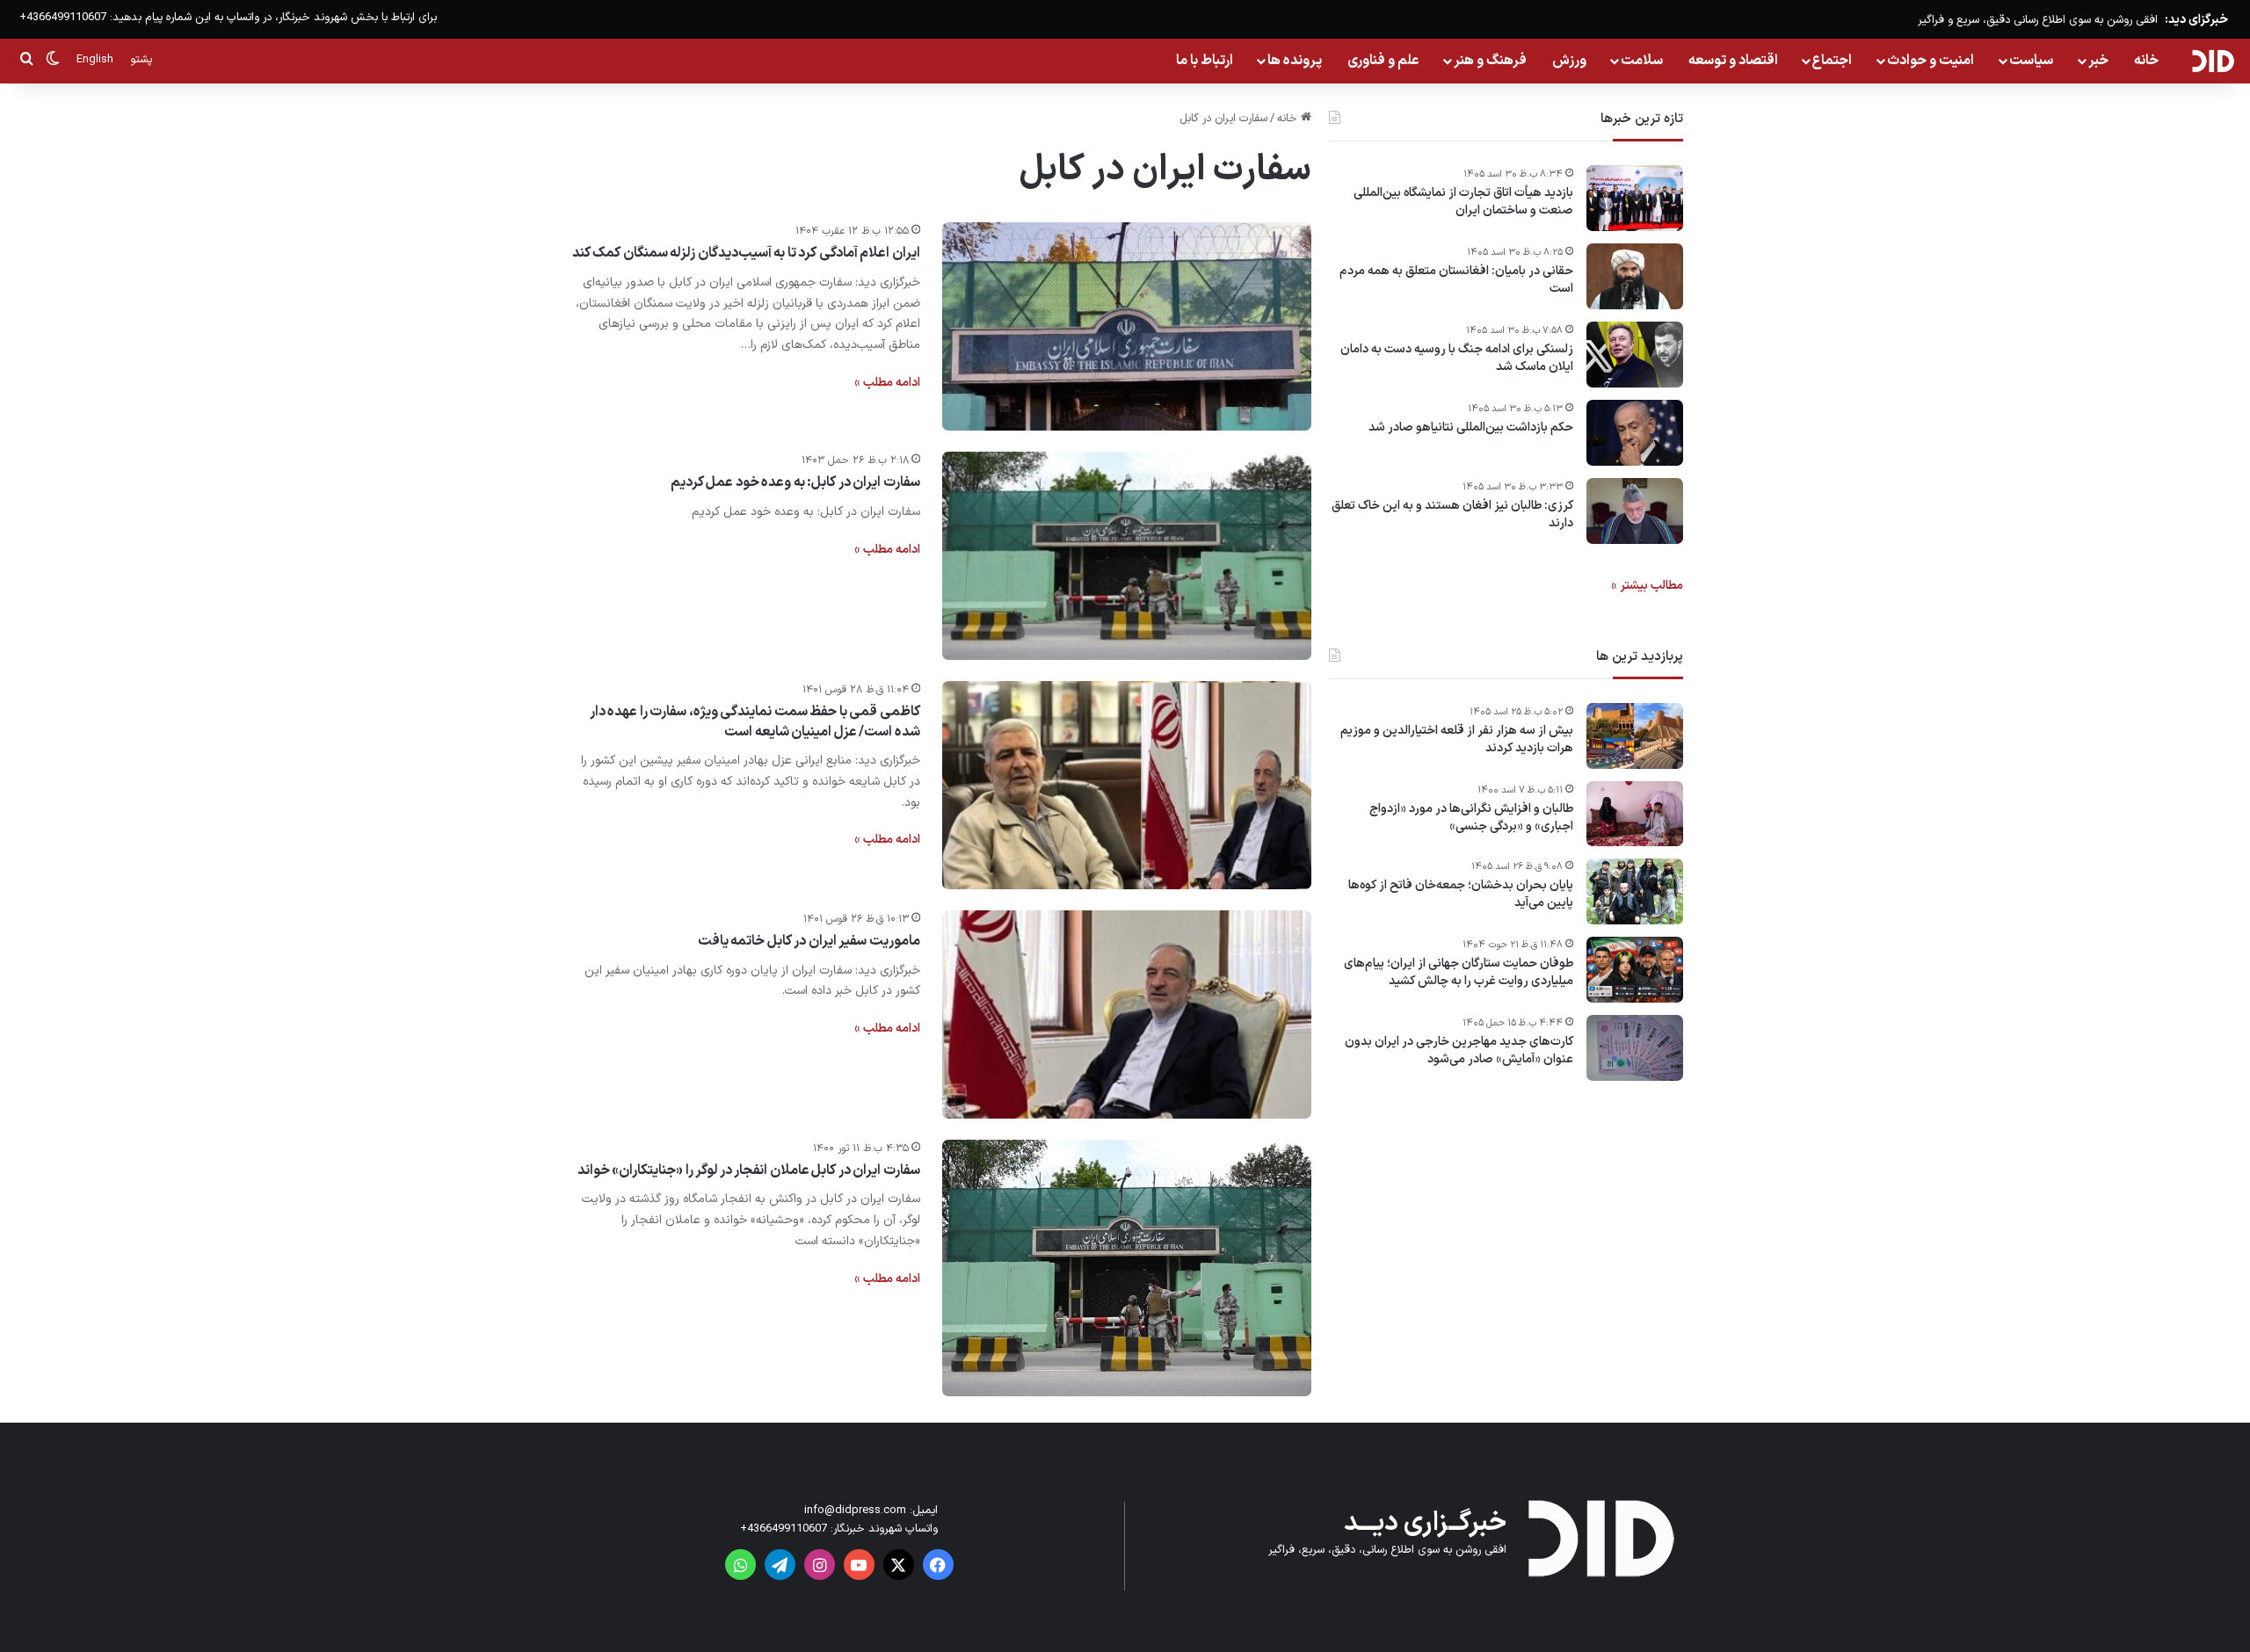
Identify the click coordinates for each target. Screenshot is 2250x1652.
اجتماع (1832, 61)
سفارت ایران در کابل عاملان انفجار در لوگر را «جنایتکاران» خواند (749, 1170)
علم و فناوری (1383, 61)
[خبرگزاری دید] (2213, 61)
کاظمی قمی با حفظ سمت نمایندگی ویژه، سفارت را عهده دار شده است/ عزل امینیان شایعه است (755, 721)
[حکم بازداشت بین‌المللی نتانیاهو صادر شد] (1635, 433)
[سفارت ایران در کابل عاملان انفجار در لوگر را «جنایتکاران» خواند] (1127, 1268)
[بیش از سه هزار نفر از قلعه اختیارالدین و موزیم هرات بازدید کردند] (1635, 736)
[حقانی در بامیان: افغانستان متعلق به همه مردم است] (1635, 276)
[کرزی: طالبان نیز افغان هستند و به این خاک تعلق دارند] (1635, 511)
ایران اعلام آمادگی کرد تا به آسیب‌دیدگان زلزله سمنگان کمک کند (746, 253)
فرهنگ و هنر (1490, 61)
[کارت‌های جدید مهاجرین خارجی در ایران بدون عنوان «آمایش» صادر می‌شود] (1635, 1048)
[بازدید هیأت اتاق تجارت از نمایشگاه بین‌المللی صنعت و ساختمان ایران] (1635, 198)
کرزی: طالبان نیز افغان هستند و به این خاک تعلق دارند (1452, 514)
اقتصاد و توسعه (1733, 61)
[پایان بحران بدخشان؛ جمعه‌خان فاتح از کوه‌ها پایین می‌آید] (1635, 891)
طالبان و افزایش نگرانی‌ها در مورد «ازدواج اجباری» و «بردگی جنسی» (1471, 818)
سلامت (1642, 61)
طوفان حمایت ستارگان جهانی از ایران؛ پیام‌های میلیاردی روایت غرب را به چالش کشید (1459, 973)
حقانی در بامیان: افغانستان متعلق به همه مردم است (1456, 280)
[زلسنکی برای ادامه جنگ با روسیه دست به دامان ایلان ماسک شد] (1635, 355)
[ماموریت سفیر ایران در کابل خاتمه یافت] (1127, 1014)
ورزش (1569, 61)
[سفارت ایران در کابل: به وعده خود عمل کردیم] (1127, 556)
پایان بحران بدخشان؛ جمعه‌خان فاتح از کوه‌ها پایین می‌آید (1461, 895)
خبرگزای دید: (2196, 20)
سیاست (2031, 61)
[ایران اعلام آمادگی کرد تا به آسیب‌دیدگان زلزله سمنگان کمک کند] (1127, 326)
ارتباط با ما (1205, 61)
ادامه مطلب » (887, 383)
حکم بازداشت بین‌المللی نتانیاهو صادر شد (1471, 428)
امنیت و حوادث (1931, 61)
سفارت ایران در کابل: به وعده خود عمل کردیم (795, 482)
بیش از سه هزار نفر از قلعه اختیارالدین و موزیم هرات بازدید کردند (1457, 739)
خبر (2098, 61)
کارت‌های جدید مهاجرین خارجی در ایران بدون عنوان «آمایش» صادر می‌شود (1459, 1051)
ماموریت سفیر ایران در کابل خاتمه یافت (809, 941)
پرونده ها (1295, 61)
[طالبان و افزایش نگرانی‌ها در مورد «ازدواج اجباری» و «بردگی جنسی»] (1635, 814)
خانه (2146, 61)
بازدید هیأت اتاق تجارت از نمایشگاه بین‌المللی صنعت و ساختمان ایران (1463, 202)
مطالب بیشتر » (1647, 586)
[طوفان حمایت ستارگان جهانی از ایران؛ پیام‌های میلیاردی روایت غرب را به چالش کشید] (1635, 970)
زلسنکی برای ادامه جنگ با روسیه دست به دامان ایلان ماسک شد (1457, 358)
